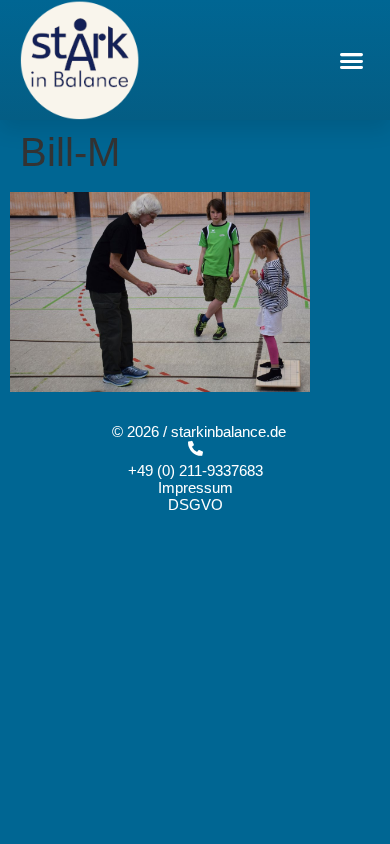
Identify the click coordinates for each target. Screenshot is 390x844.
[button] (352, 60)
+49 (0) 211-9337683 (195, 470)
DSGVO (195, 504)
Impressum (195, 487)
